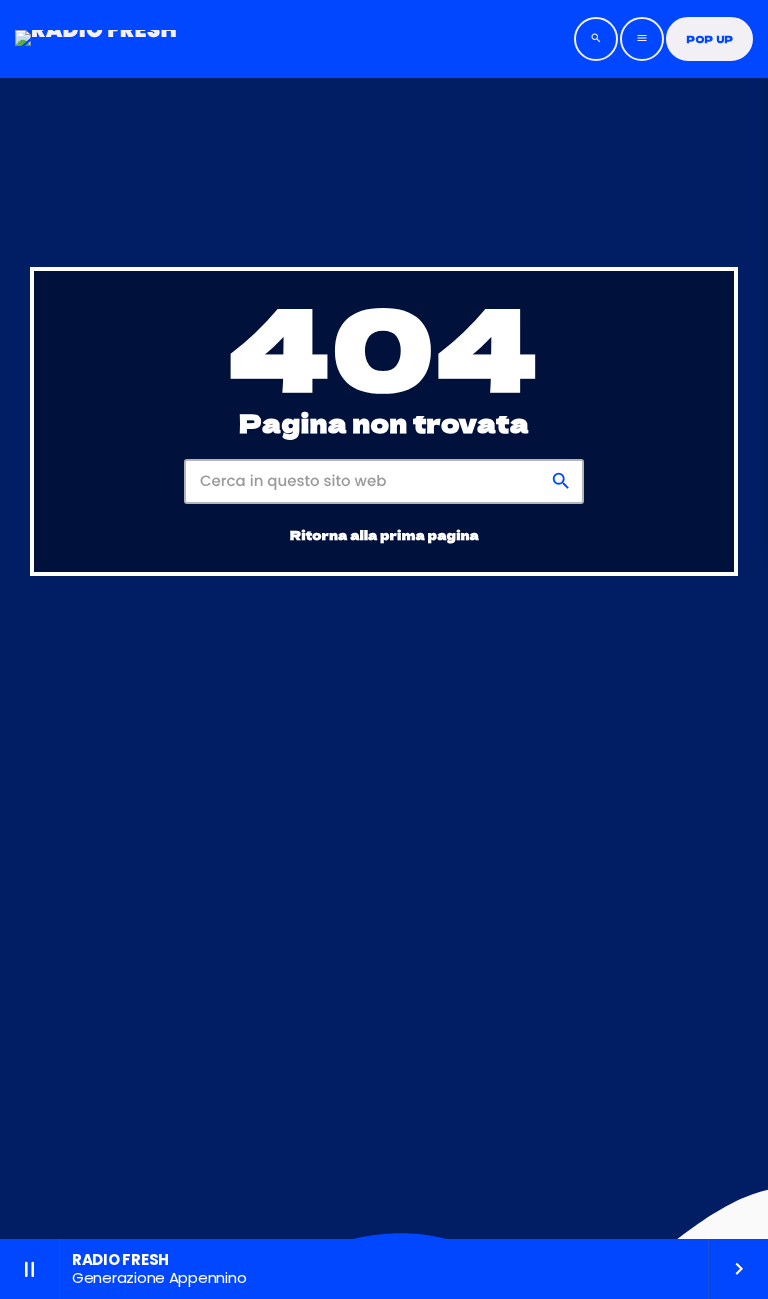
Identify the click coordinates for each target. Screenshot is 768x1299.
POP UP (709, 39)
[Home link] (96, 39)
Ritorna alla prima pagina (384, 535)
